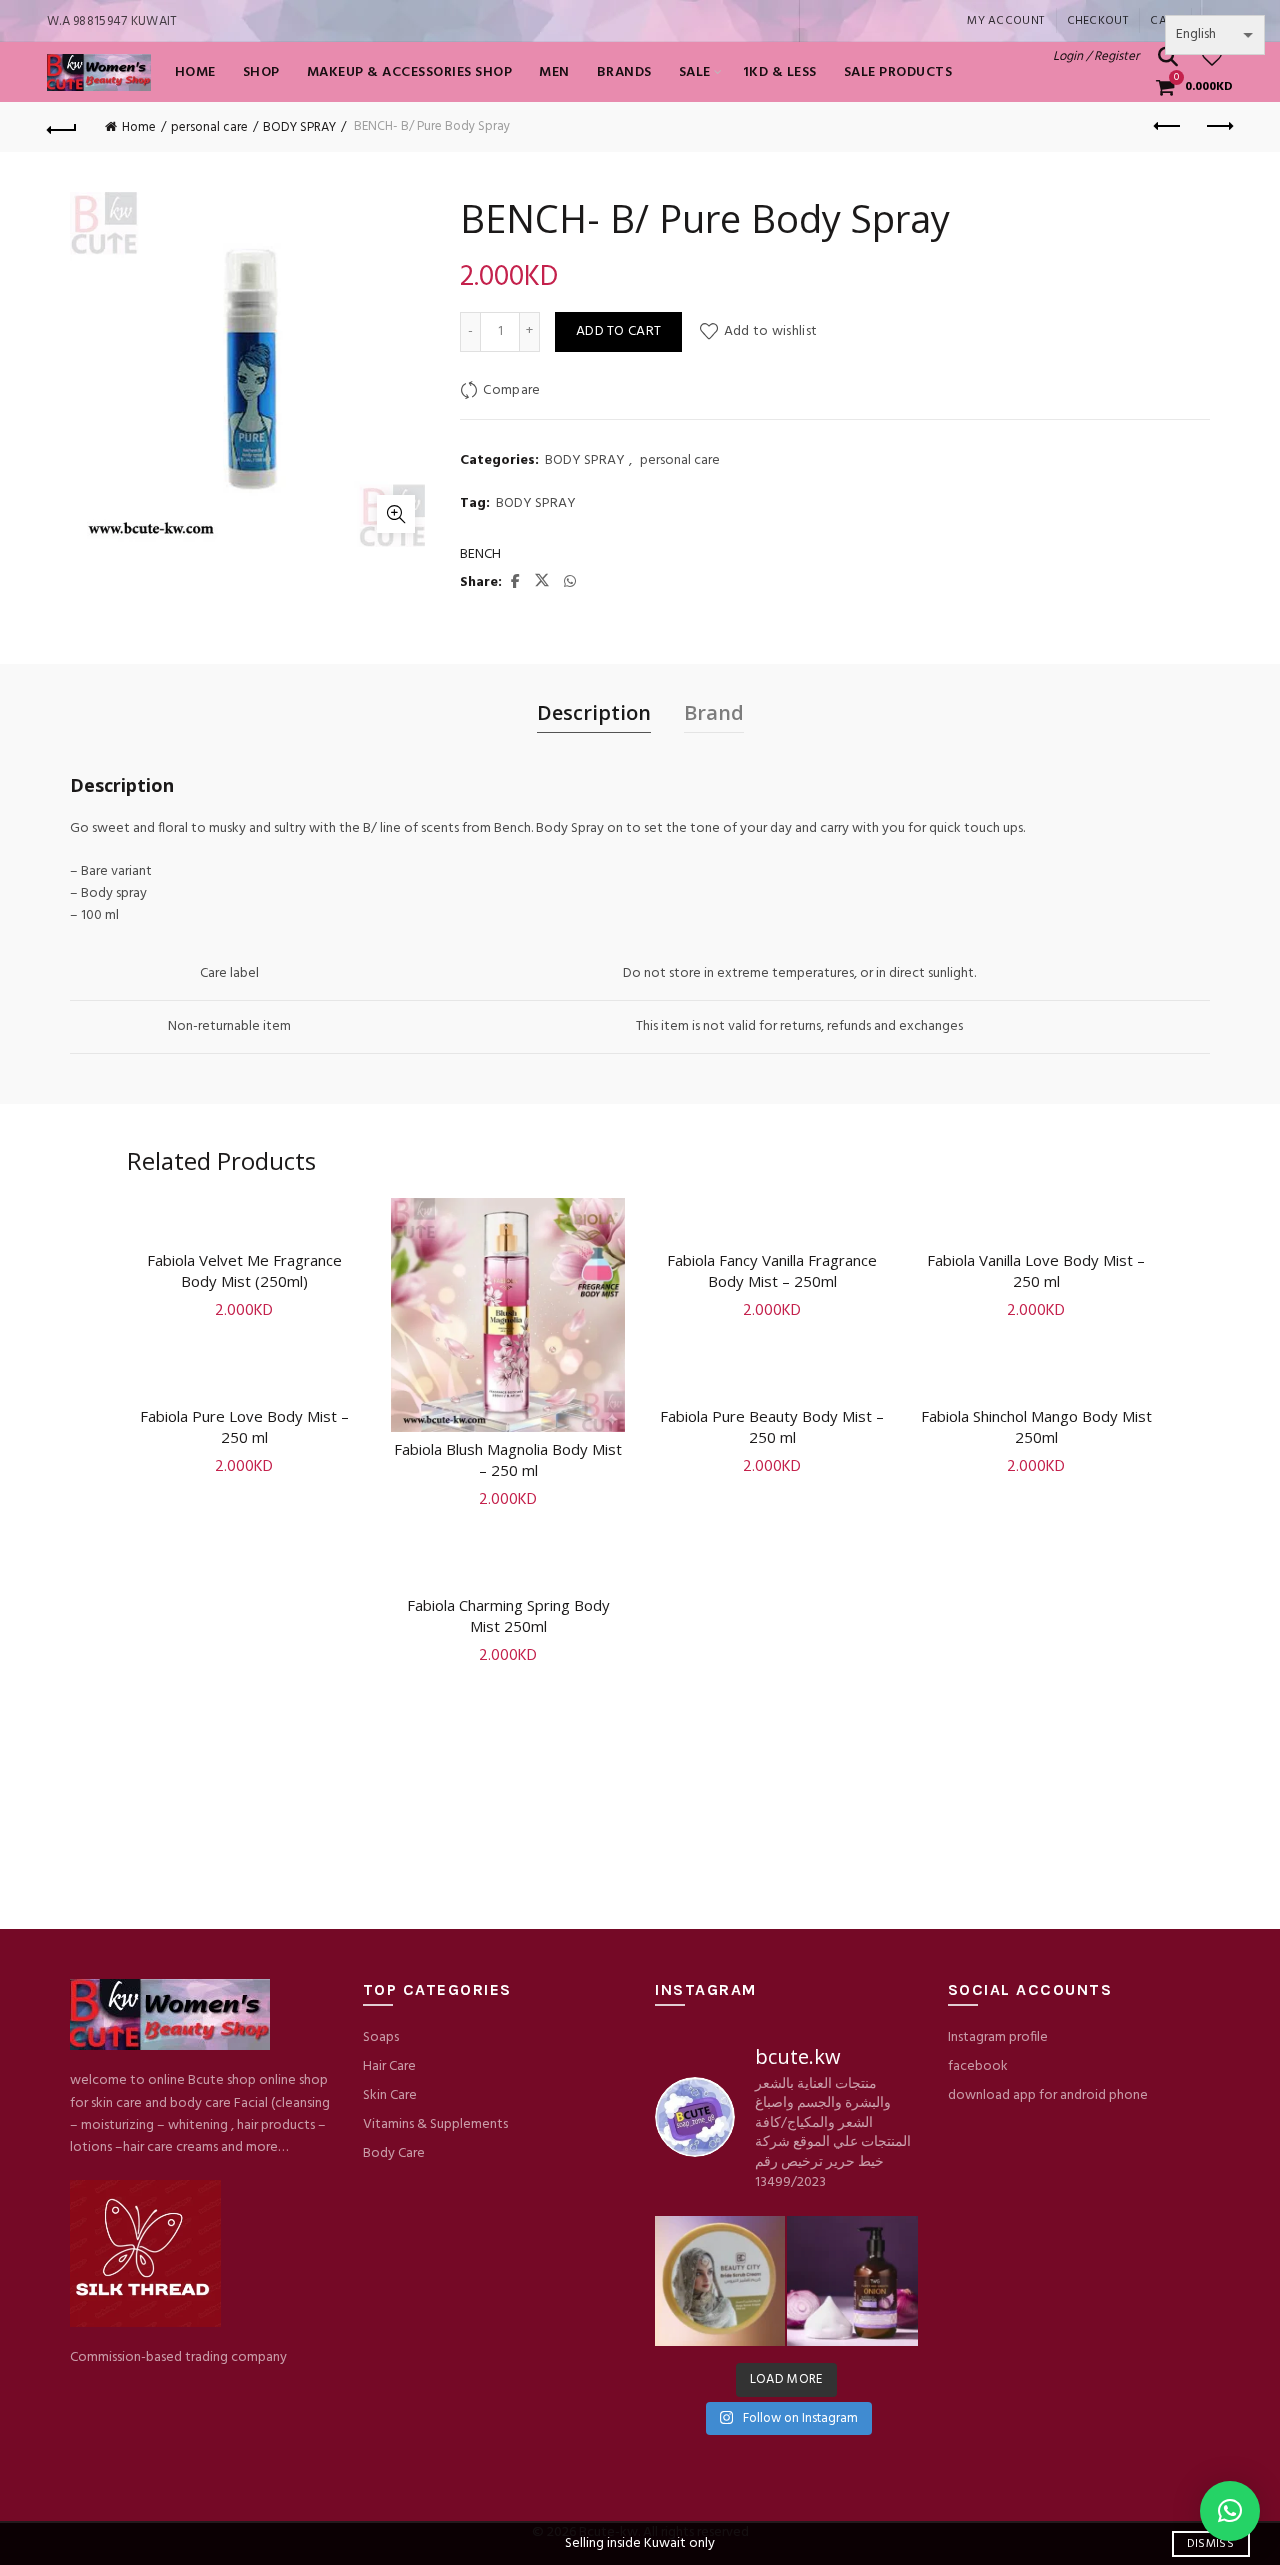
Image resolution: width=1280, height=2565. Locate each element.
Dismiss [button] (1210, 2544)
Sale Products (898, 72)
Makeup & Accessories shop (410, 72)
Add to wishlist (770, 331)
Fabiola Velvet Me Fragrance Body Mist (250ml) (244, 1270)
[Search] (1168, 57)
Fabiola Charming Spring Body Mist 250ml (508, 1615)
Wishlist (1224, 48)
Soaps (381, 2037)
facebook (978, 2066)
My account (1005, 21)
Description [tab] (594, 712)
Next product (1218, 127)
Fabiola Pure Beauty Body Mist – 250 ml (772, 1426)
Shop (261, 72)
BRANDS (624, 72)
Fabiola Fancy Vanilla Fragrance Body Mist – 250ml (772, 1270)
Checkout (1097, 21)
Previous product (1168, 127)
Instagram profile (998, 2037)
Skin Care (390, 2095)
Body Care (394, 2153)
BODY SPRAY (299, 127)
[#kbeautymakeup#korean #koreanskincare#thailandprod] (852, 2281)
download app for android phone (1048, 2095)
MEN (554, 72)
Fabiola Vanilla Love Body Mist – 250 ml (1036, 1270)
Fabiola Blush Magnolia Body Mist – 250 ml (508, 1459)
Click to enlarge (396, 514)
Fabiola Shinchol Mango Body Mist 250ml (1036, 1426)
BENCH (480, 555)
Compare (511, 390)
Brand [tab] (714, 712)
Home (195, 72)
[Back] (62, 127)
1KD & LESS (780, 72)
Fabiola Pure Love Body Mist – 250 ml (244, 1426)
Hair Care (389, 2066)
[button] (1230, 2511)
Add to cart (618, 331)
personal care (209, 127)
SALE (695, 72)
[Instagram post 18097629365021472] (720, 2281)
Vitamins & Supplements (435, 2124)
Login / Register (1096, 56)
